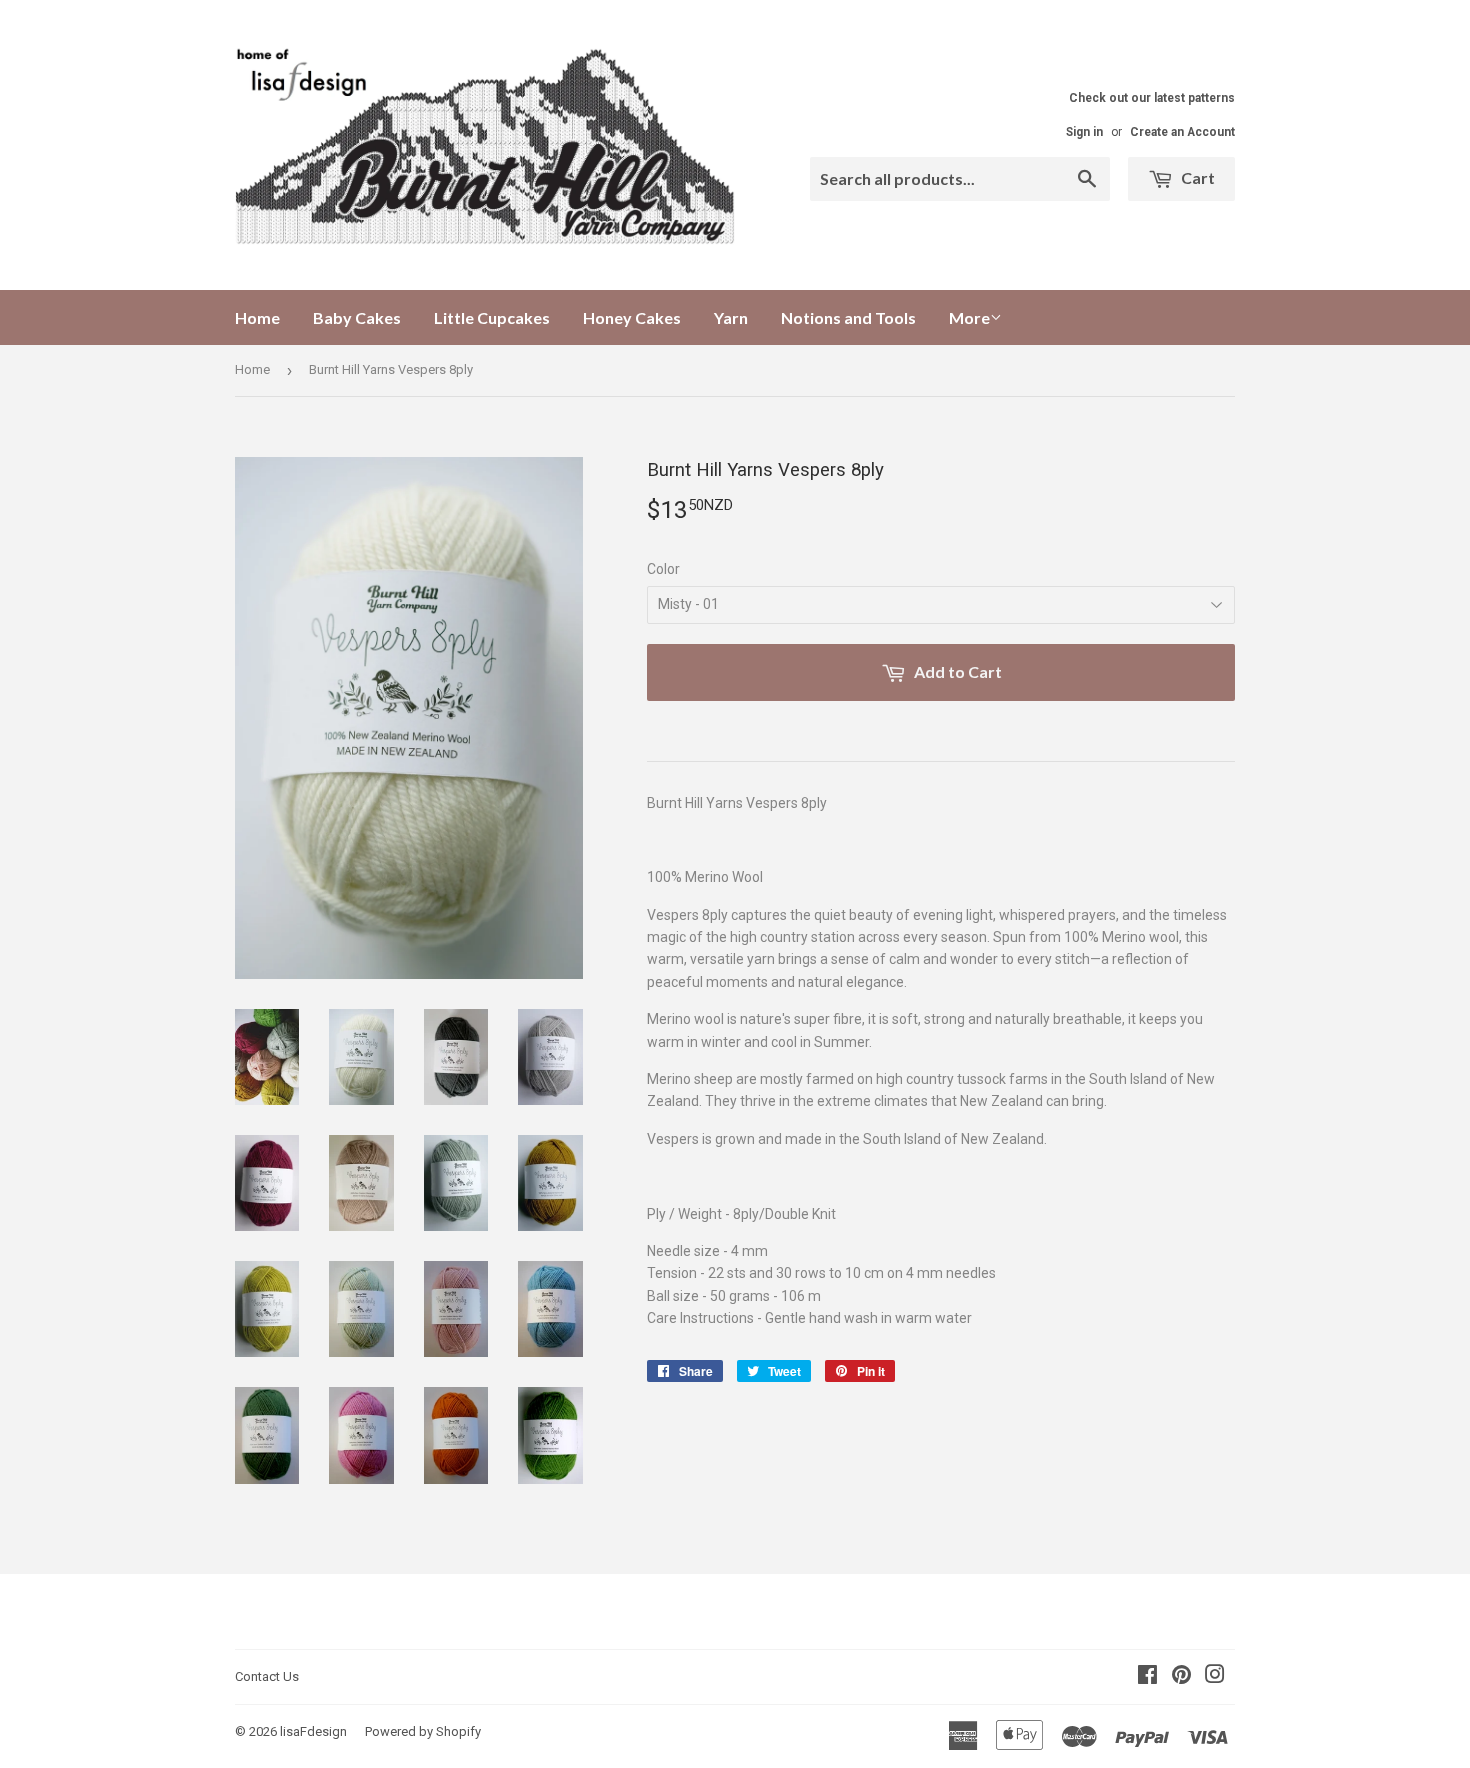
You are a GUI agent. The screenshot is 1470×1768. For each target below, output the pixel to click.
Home (257, 317)
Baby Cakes (357, 317)
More (969, 317)
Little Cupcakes (492, 317)
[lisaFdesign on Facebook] (1147, 1677)
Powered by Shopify (423, 1731)
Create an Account (1182, 132)
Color (663, 569)
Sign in (1084, 132)
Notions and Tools (848, 317)
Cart (1196, 177)
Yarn (731, 317)
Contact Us (267, 1676)
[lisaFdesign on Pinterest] (1181, 1677)
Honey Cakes (632, 317)
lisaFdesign (313, 1731)
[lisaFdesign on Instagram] (1215, 1677)
